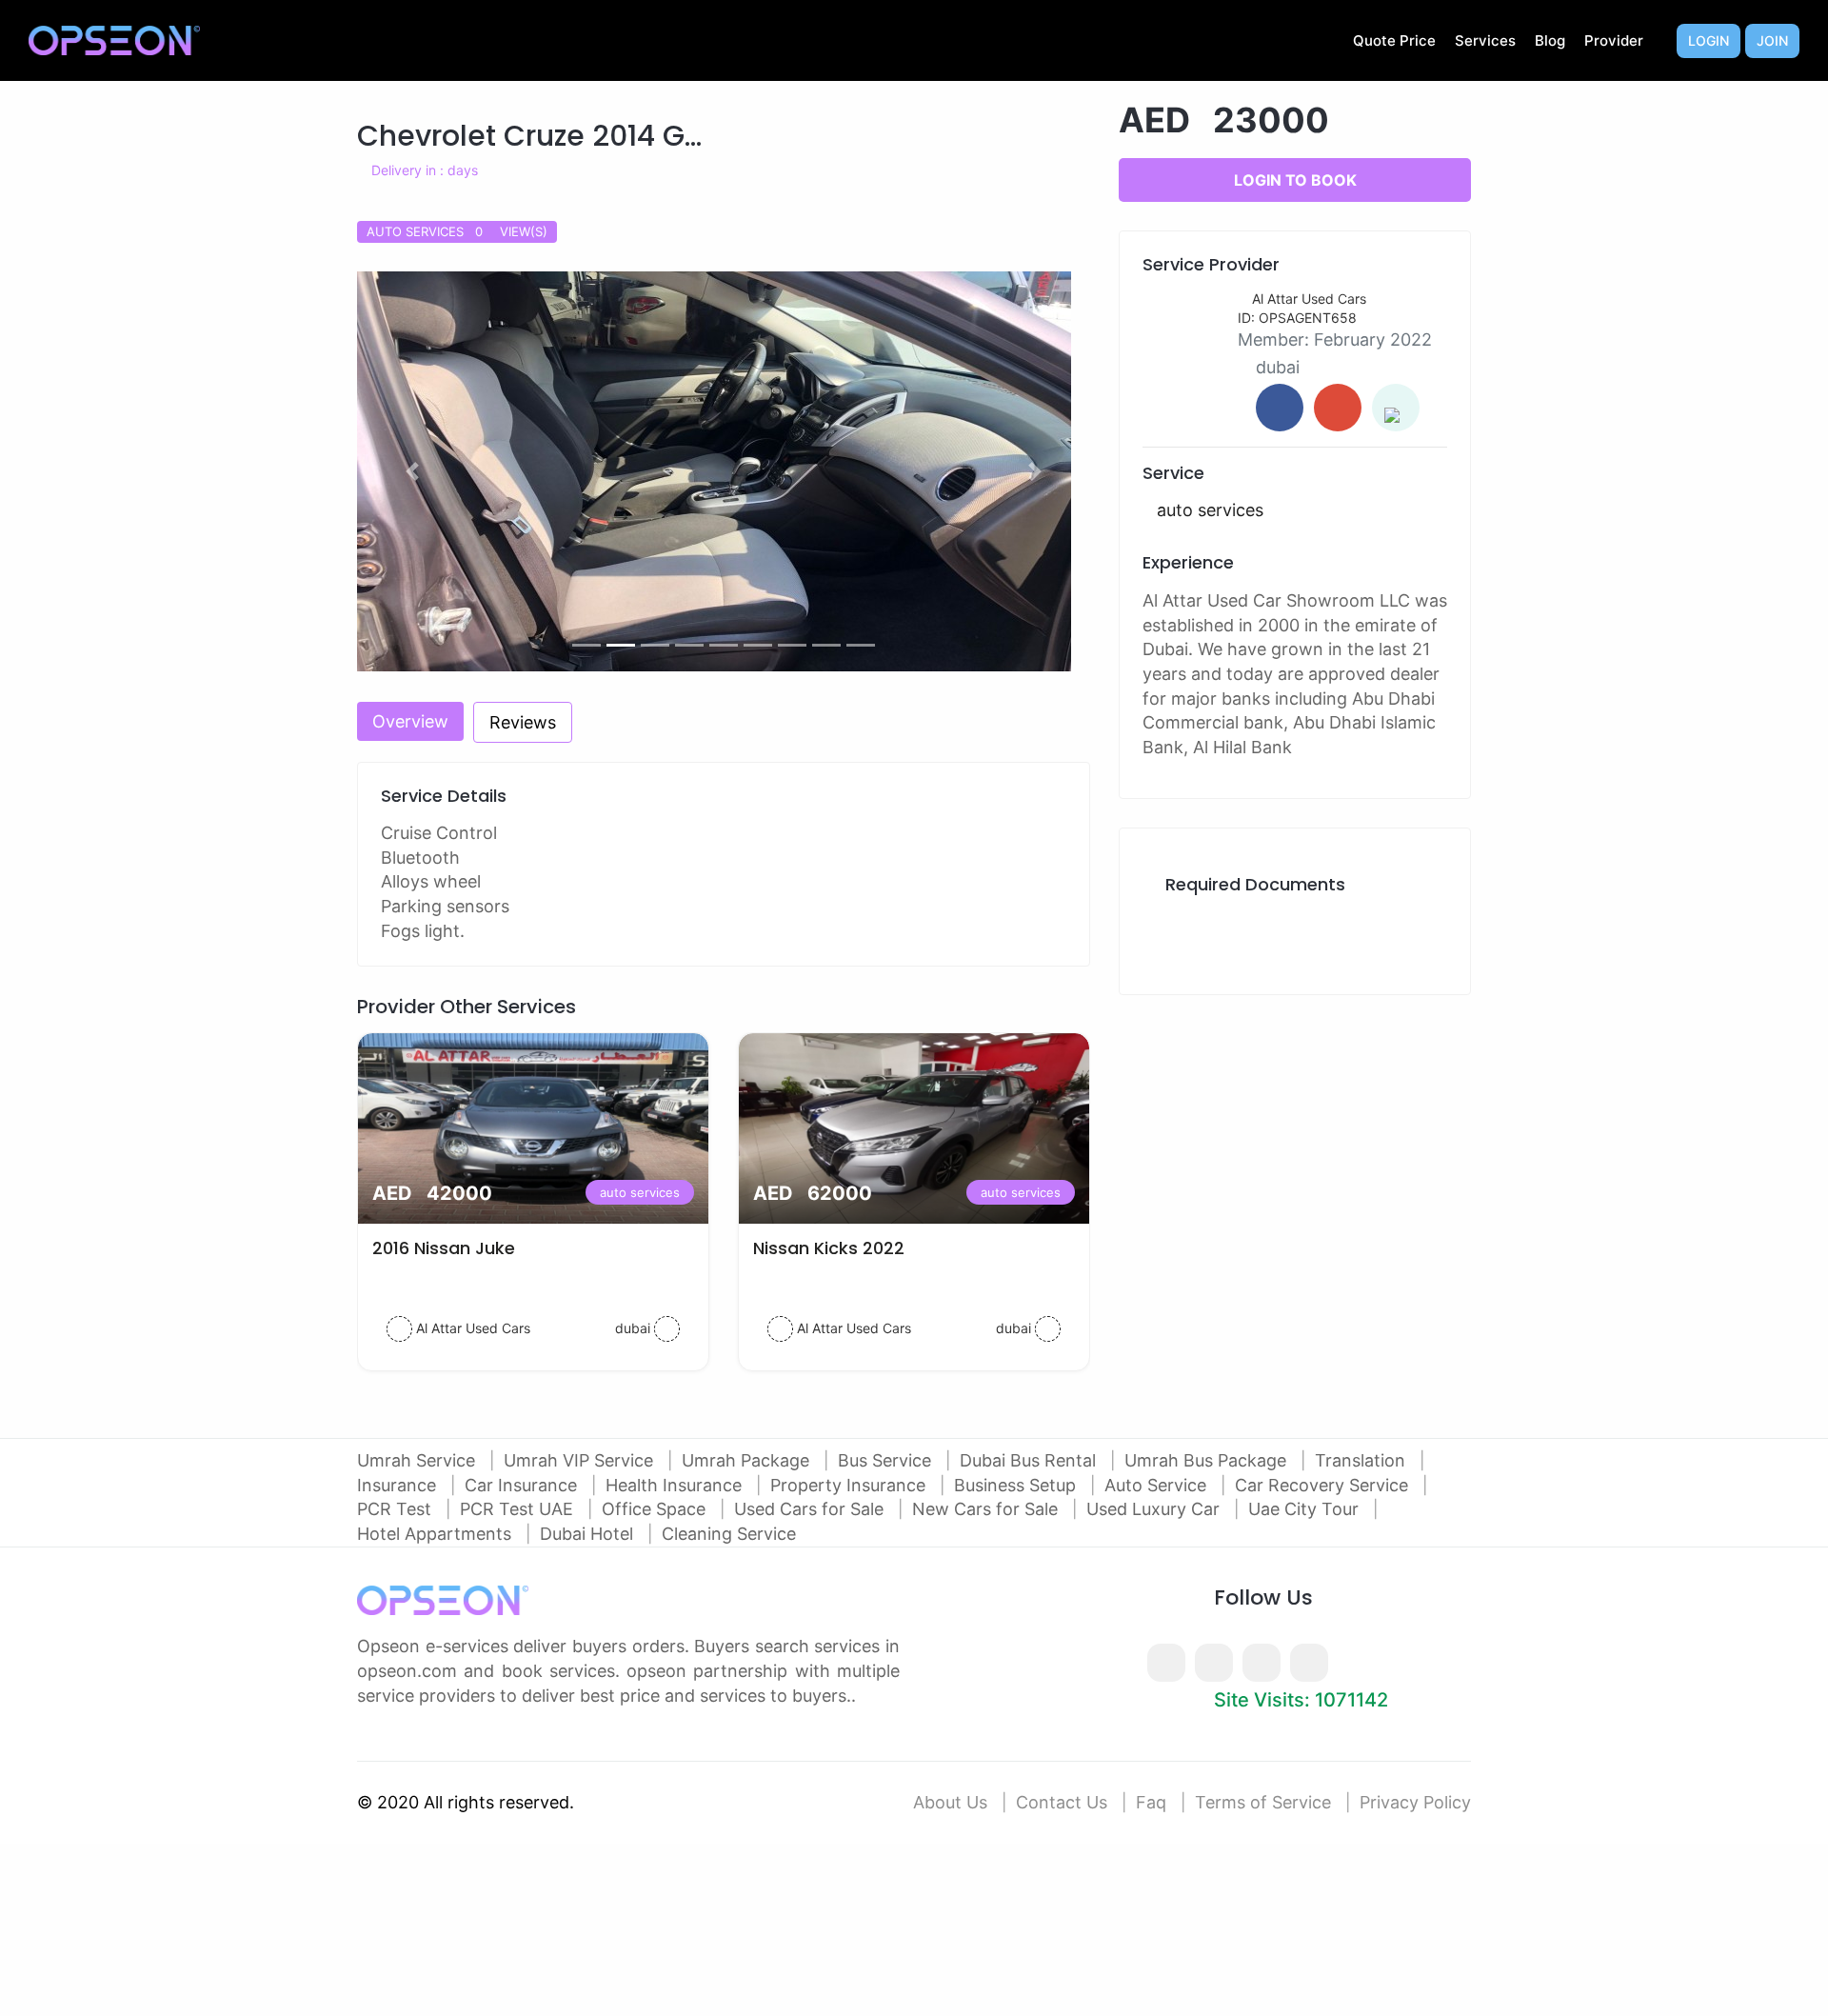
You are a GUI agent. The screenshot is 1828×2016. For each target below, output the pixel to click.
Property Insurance (850, 1485)
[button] (412, 471)
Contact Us (1062, 1802)
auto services (640, 1192)
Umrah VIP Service (581, 1460)
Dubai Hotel (589, 1534)
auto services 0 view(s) (457, 231)
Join (1772, 40)
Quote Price (1394, 40)
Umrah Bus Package (1208, 1460)
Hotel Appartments (437, 1534)
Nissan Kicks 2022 (829, 1248)
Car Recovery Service (1324, 1485)
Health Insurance (676, 1485)
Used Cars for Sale (811, 1509)
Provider (1614, 40)
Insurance (399, 1485)
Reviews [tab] (523, 722)
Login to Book (1295, 180)
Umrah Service (418, 1460)
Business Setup (1017, 1485)
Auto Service (1158, 1485)
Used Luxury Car (1155, 1509)
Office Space (656, 1509)
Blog (1550, 40)
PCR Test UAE (519, 1509)
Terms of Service (1263, 1802)
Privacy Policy (1415, 1802)
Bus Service (887, 1460)
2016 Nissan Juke (444, 1248)
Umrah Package (748, 1460)
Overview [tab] (410, 721)
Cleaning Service (729, 1534)
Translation (1362, 1460)
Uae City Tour (1306, 1509)
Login (1709, 40)
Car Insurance (523, 1485)
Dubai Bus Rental (1030, 1460)
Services (1485, 40)
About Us (950, 1802)
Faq (1151, 1802)
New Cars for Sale (987, 1509)
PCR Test (397, 1509)
